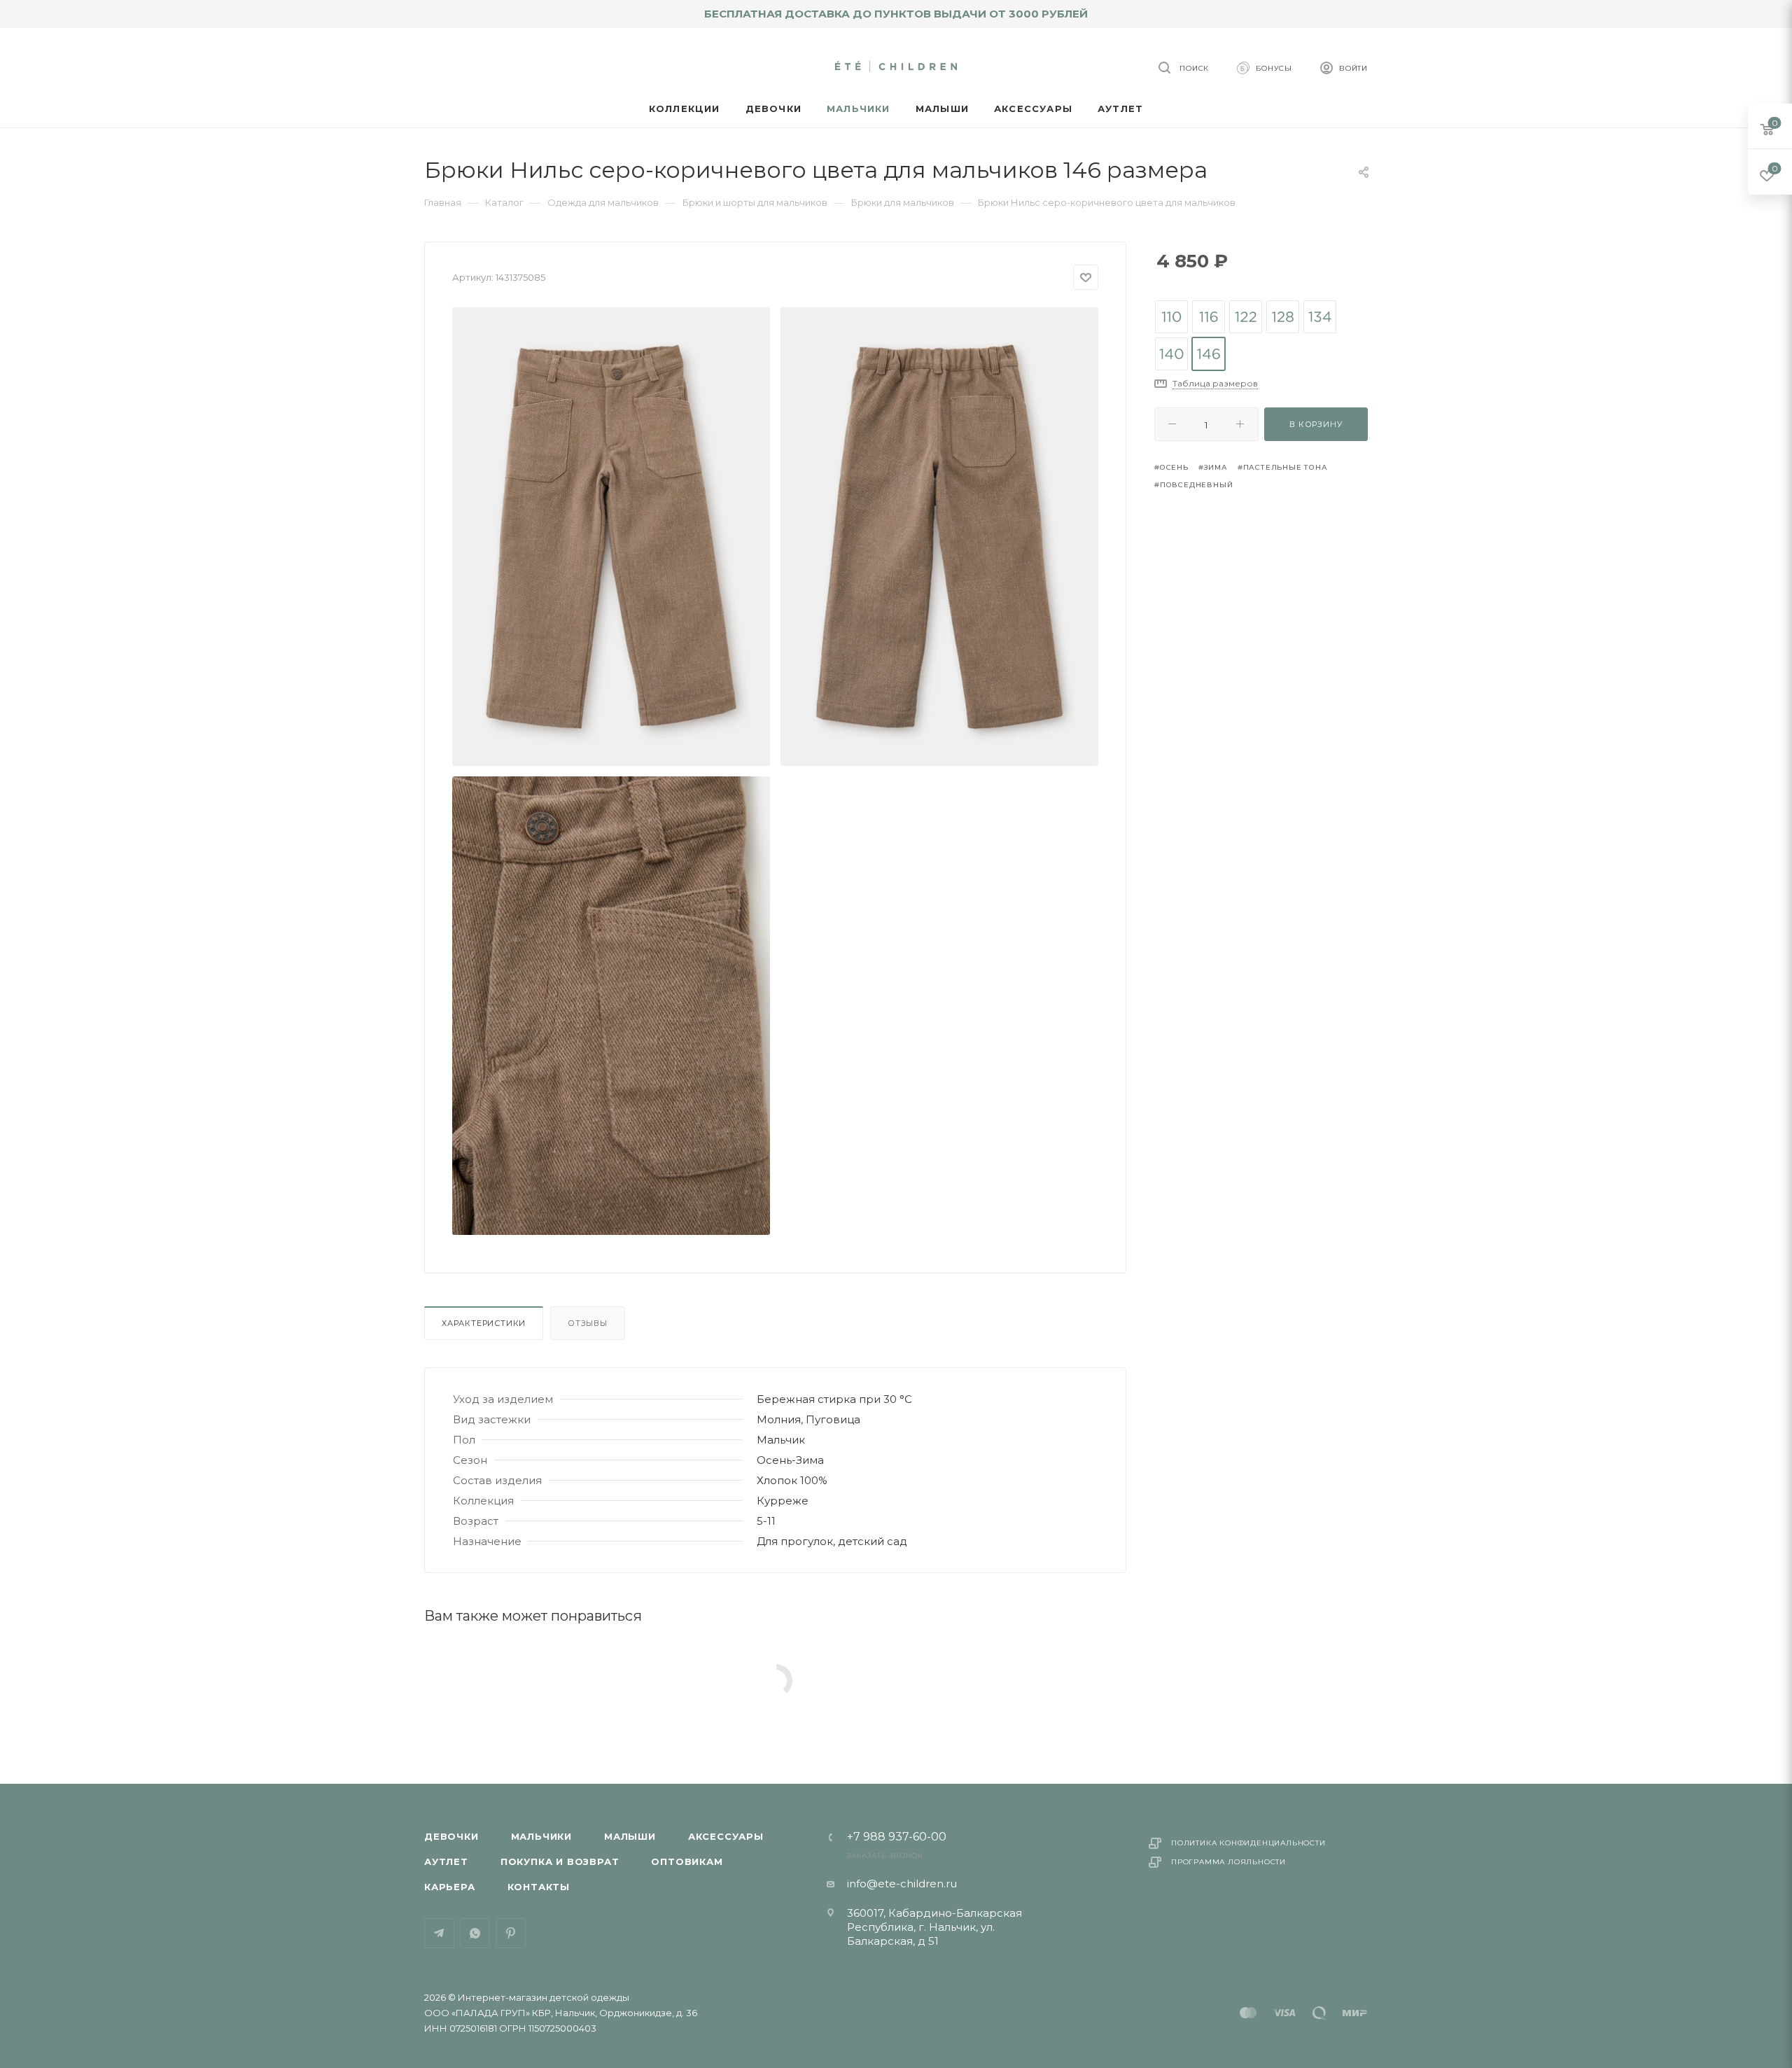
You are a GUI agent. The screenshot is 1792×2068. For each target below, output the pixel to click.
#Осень (1171, 467)
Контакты (539, 1887)
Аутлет (446, 1861)
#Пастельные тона (1283, 467)
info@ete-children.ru (902, 1884)
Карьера (450, 1887)
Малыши (630, 1836)
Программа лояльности (1228, 1862)
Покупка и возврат (560, 1861)
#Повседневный (1193, 485)
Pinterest (511, 1933)
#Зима (1213, 467)
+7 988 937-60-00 (897, 1837)
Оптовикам (687, 1861)
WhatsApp (475, 1933)
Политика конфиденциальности (1248, 1843)
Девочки (451, 1836)
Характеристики (484, 1323)
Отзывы (588, 1323)
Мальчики (541, 1836)
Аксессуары (726, 1836)
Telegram (439, 1933)
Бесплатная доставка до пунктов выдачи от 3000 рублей (896, 14)
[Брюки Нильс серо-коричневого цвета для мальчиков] (611, 537)
